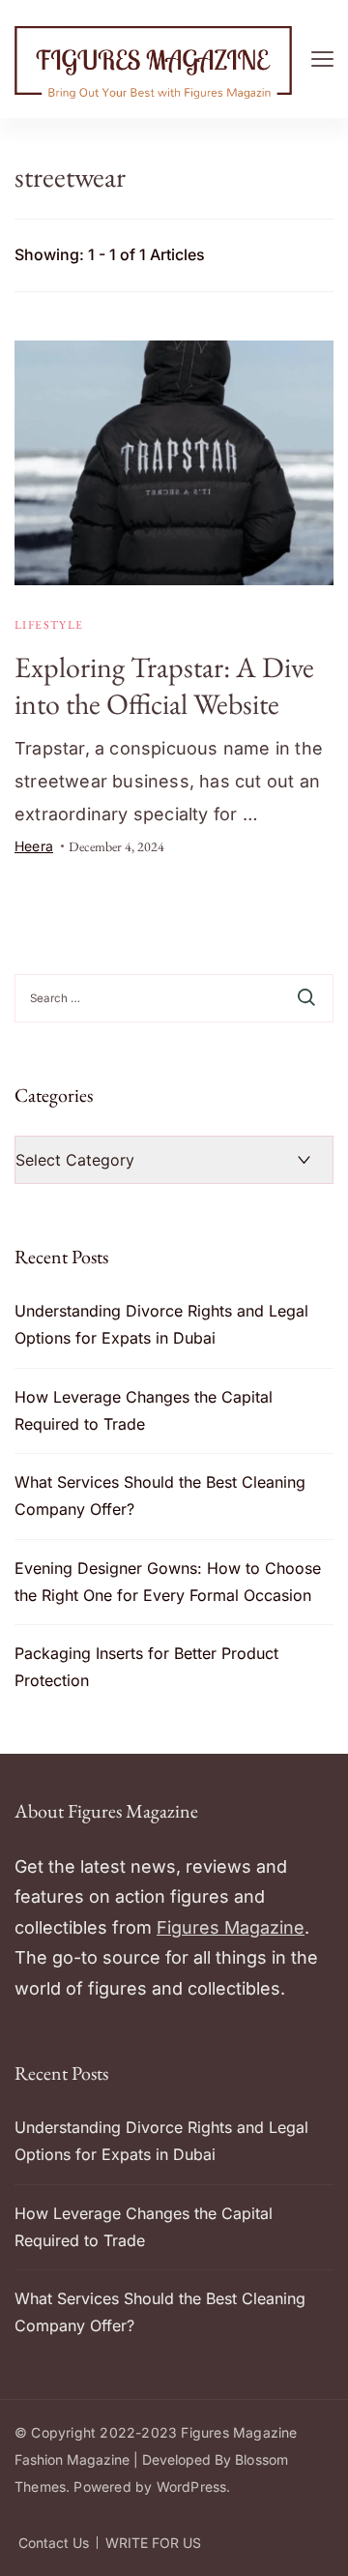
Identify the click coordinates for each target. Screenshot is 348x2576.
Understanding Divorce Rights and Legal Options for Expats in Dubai (161, 1324)
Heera (34, 846)
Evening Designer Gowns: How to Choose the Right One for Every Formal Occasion (168, 1582)
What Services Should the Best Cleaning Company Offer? (160, 1495)
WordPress (192, 2487)
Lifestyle (49, 625)
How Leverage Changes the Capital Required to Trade (144, 1410)
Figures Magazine (231, 1927)
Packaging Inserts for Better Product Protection (146, 1667)
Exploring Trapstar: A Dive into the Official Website (164, 685)
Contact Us (54, 2543)
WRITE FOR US (153, 2543)
